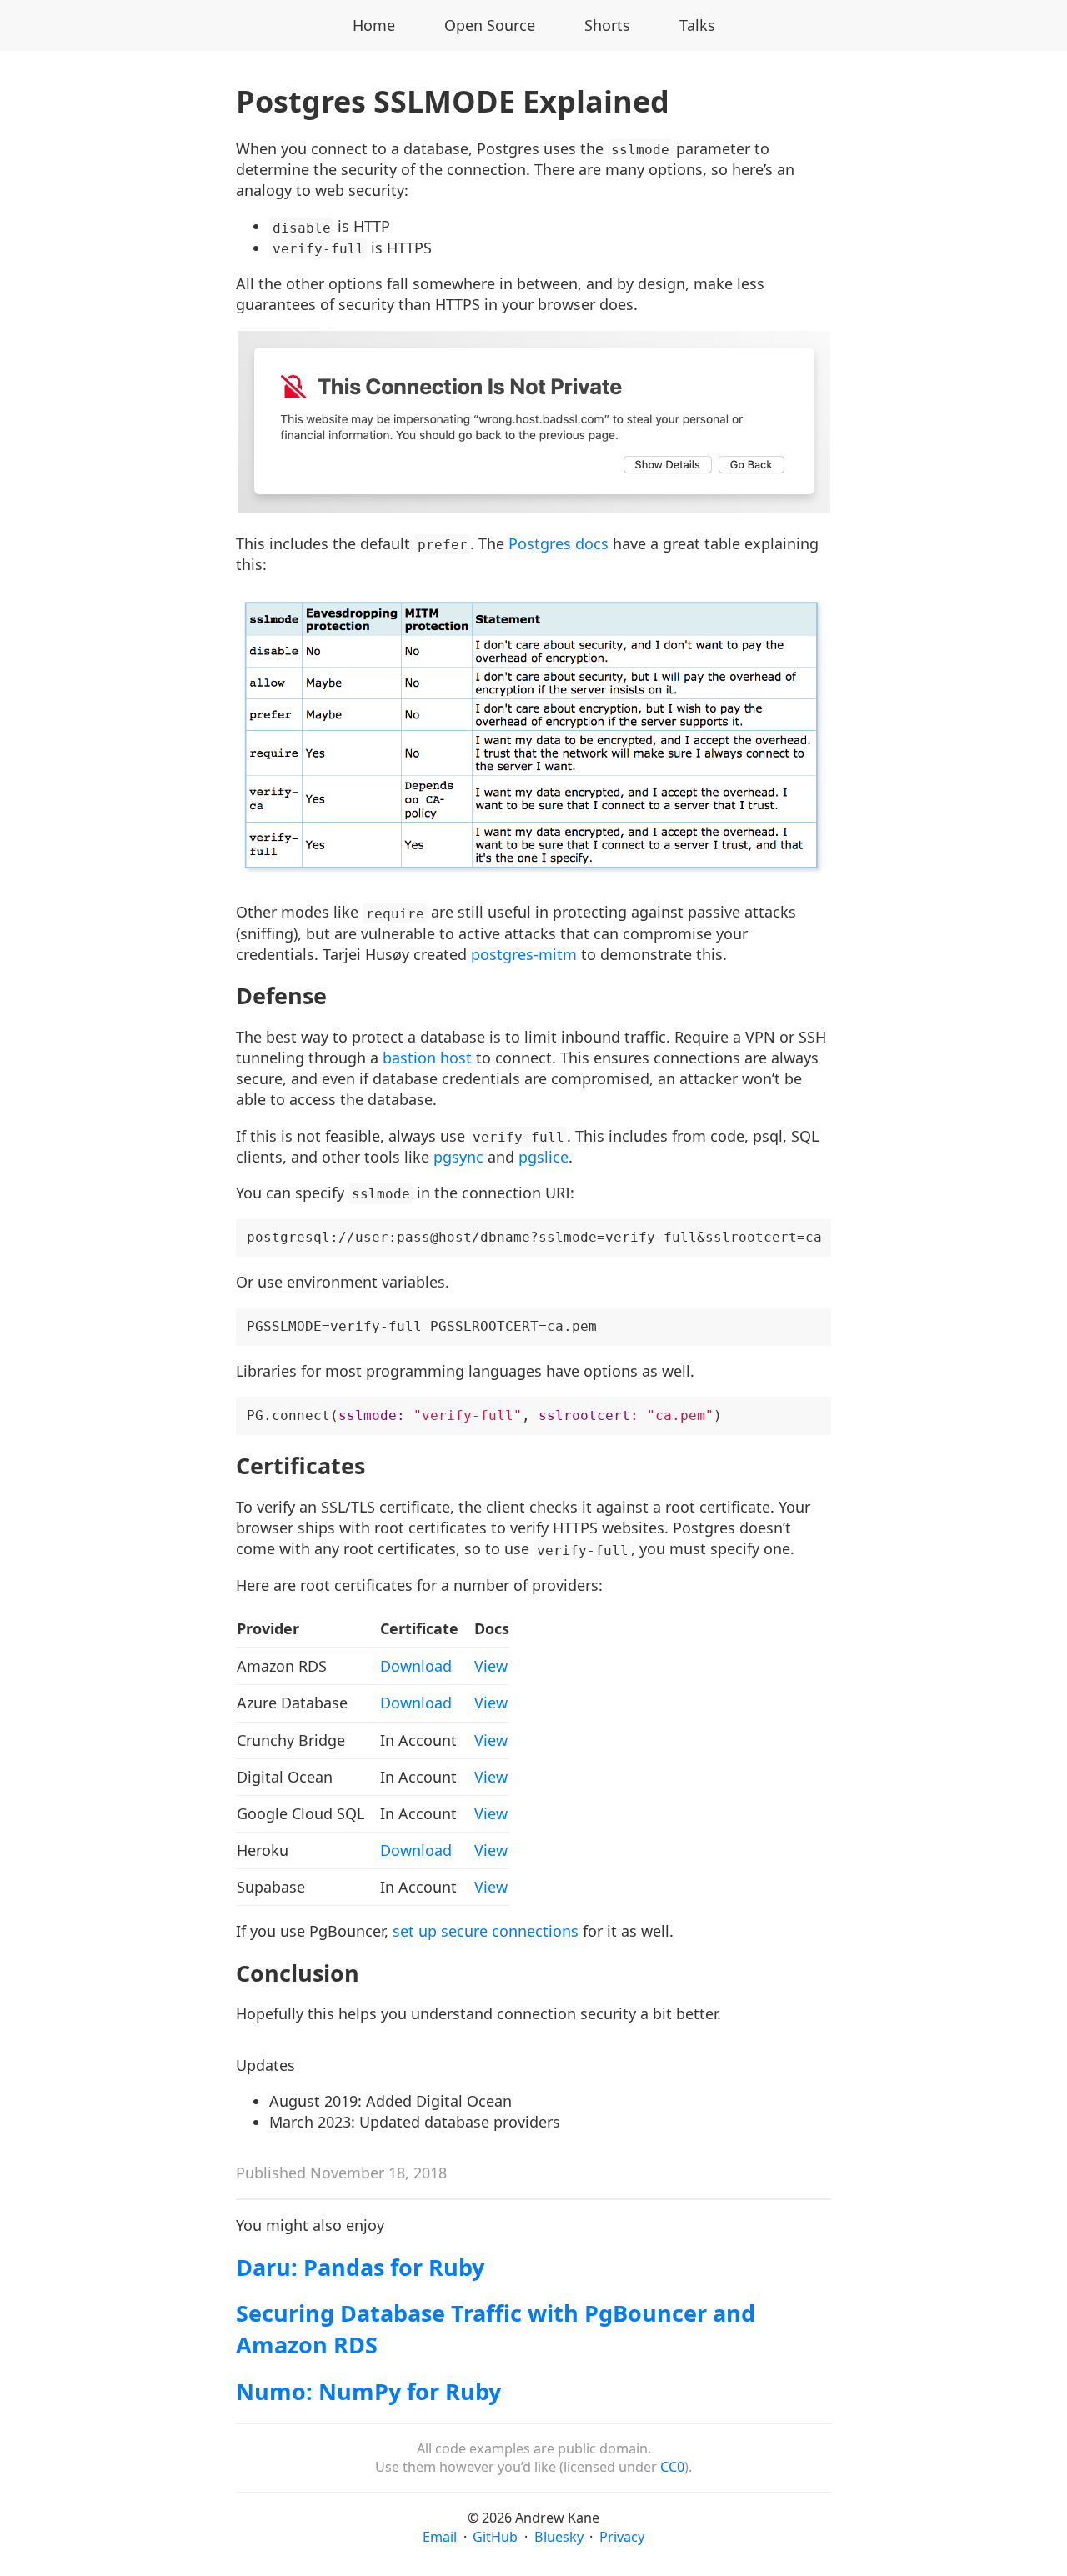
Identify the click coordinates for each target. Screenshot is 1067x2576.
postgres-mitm (524, 954)
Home (374, 25)
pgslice (544, 1157)
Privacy (622, 2537)
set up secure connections (486, 1931)
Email (440, 2537)
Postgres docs (559, 543)
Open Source (490, 25)
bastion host (427, 1058)
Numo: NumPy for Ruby (368, 2391)
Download (416, 1666)
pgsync (458, 1157)
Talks (697, 25)
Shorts (607, 25)
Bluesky (559, 2537)
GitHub (495, 2537)
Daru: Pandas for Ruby (360, 2267)
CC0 (672, 2467)
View (491, 1666)
